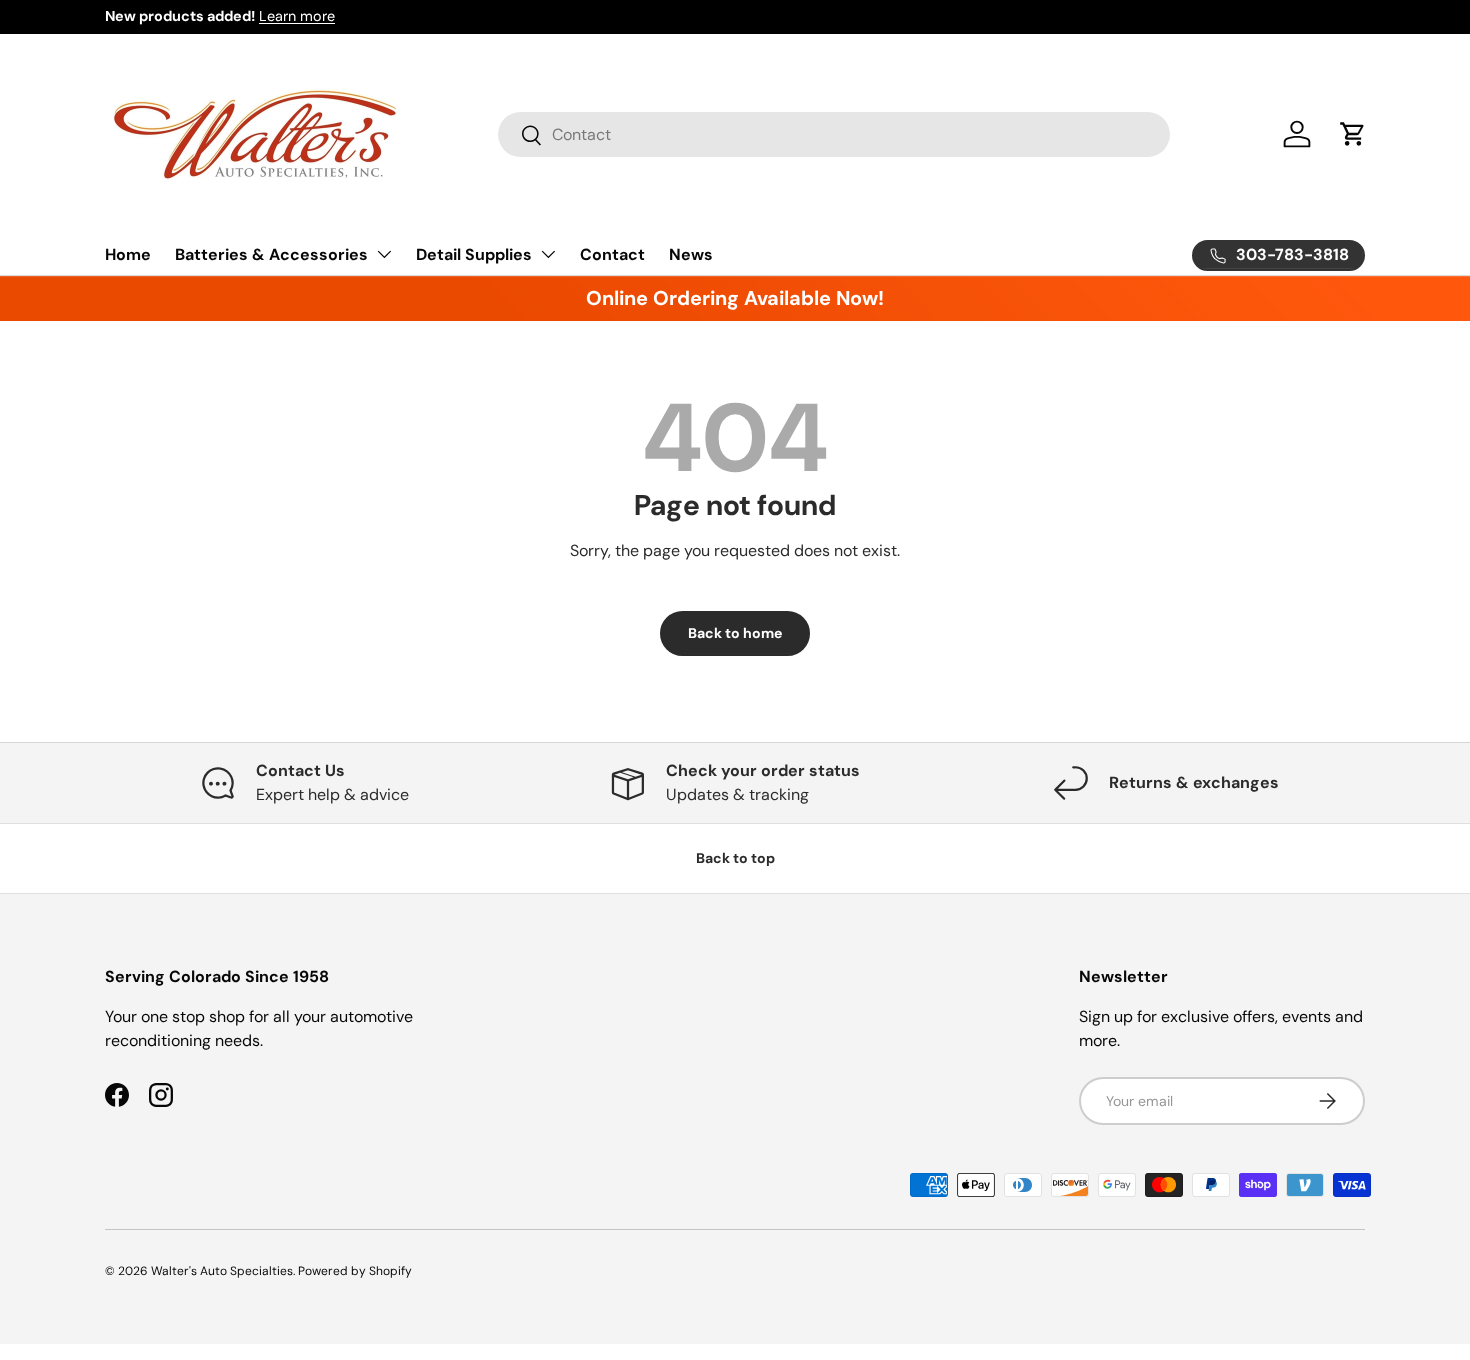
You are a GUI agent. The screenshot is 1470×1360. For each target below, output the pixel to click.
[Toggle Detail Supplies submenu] (548, 254)
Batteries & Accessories (271, 254)
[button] (1353, 134)
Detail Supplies (474, 254)
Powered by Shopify (355, 1271)
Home (128, 254)
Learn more (297, 16)
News (691, 254)
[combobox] (834, 134)
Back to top (735, 858)
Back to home (735, 633)
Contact (612, 254)
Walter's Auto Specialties (222, 1271)
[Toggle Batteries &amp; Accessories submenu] (384, 254)
